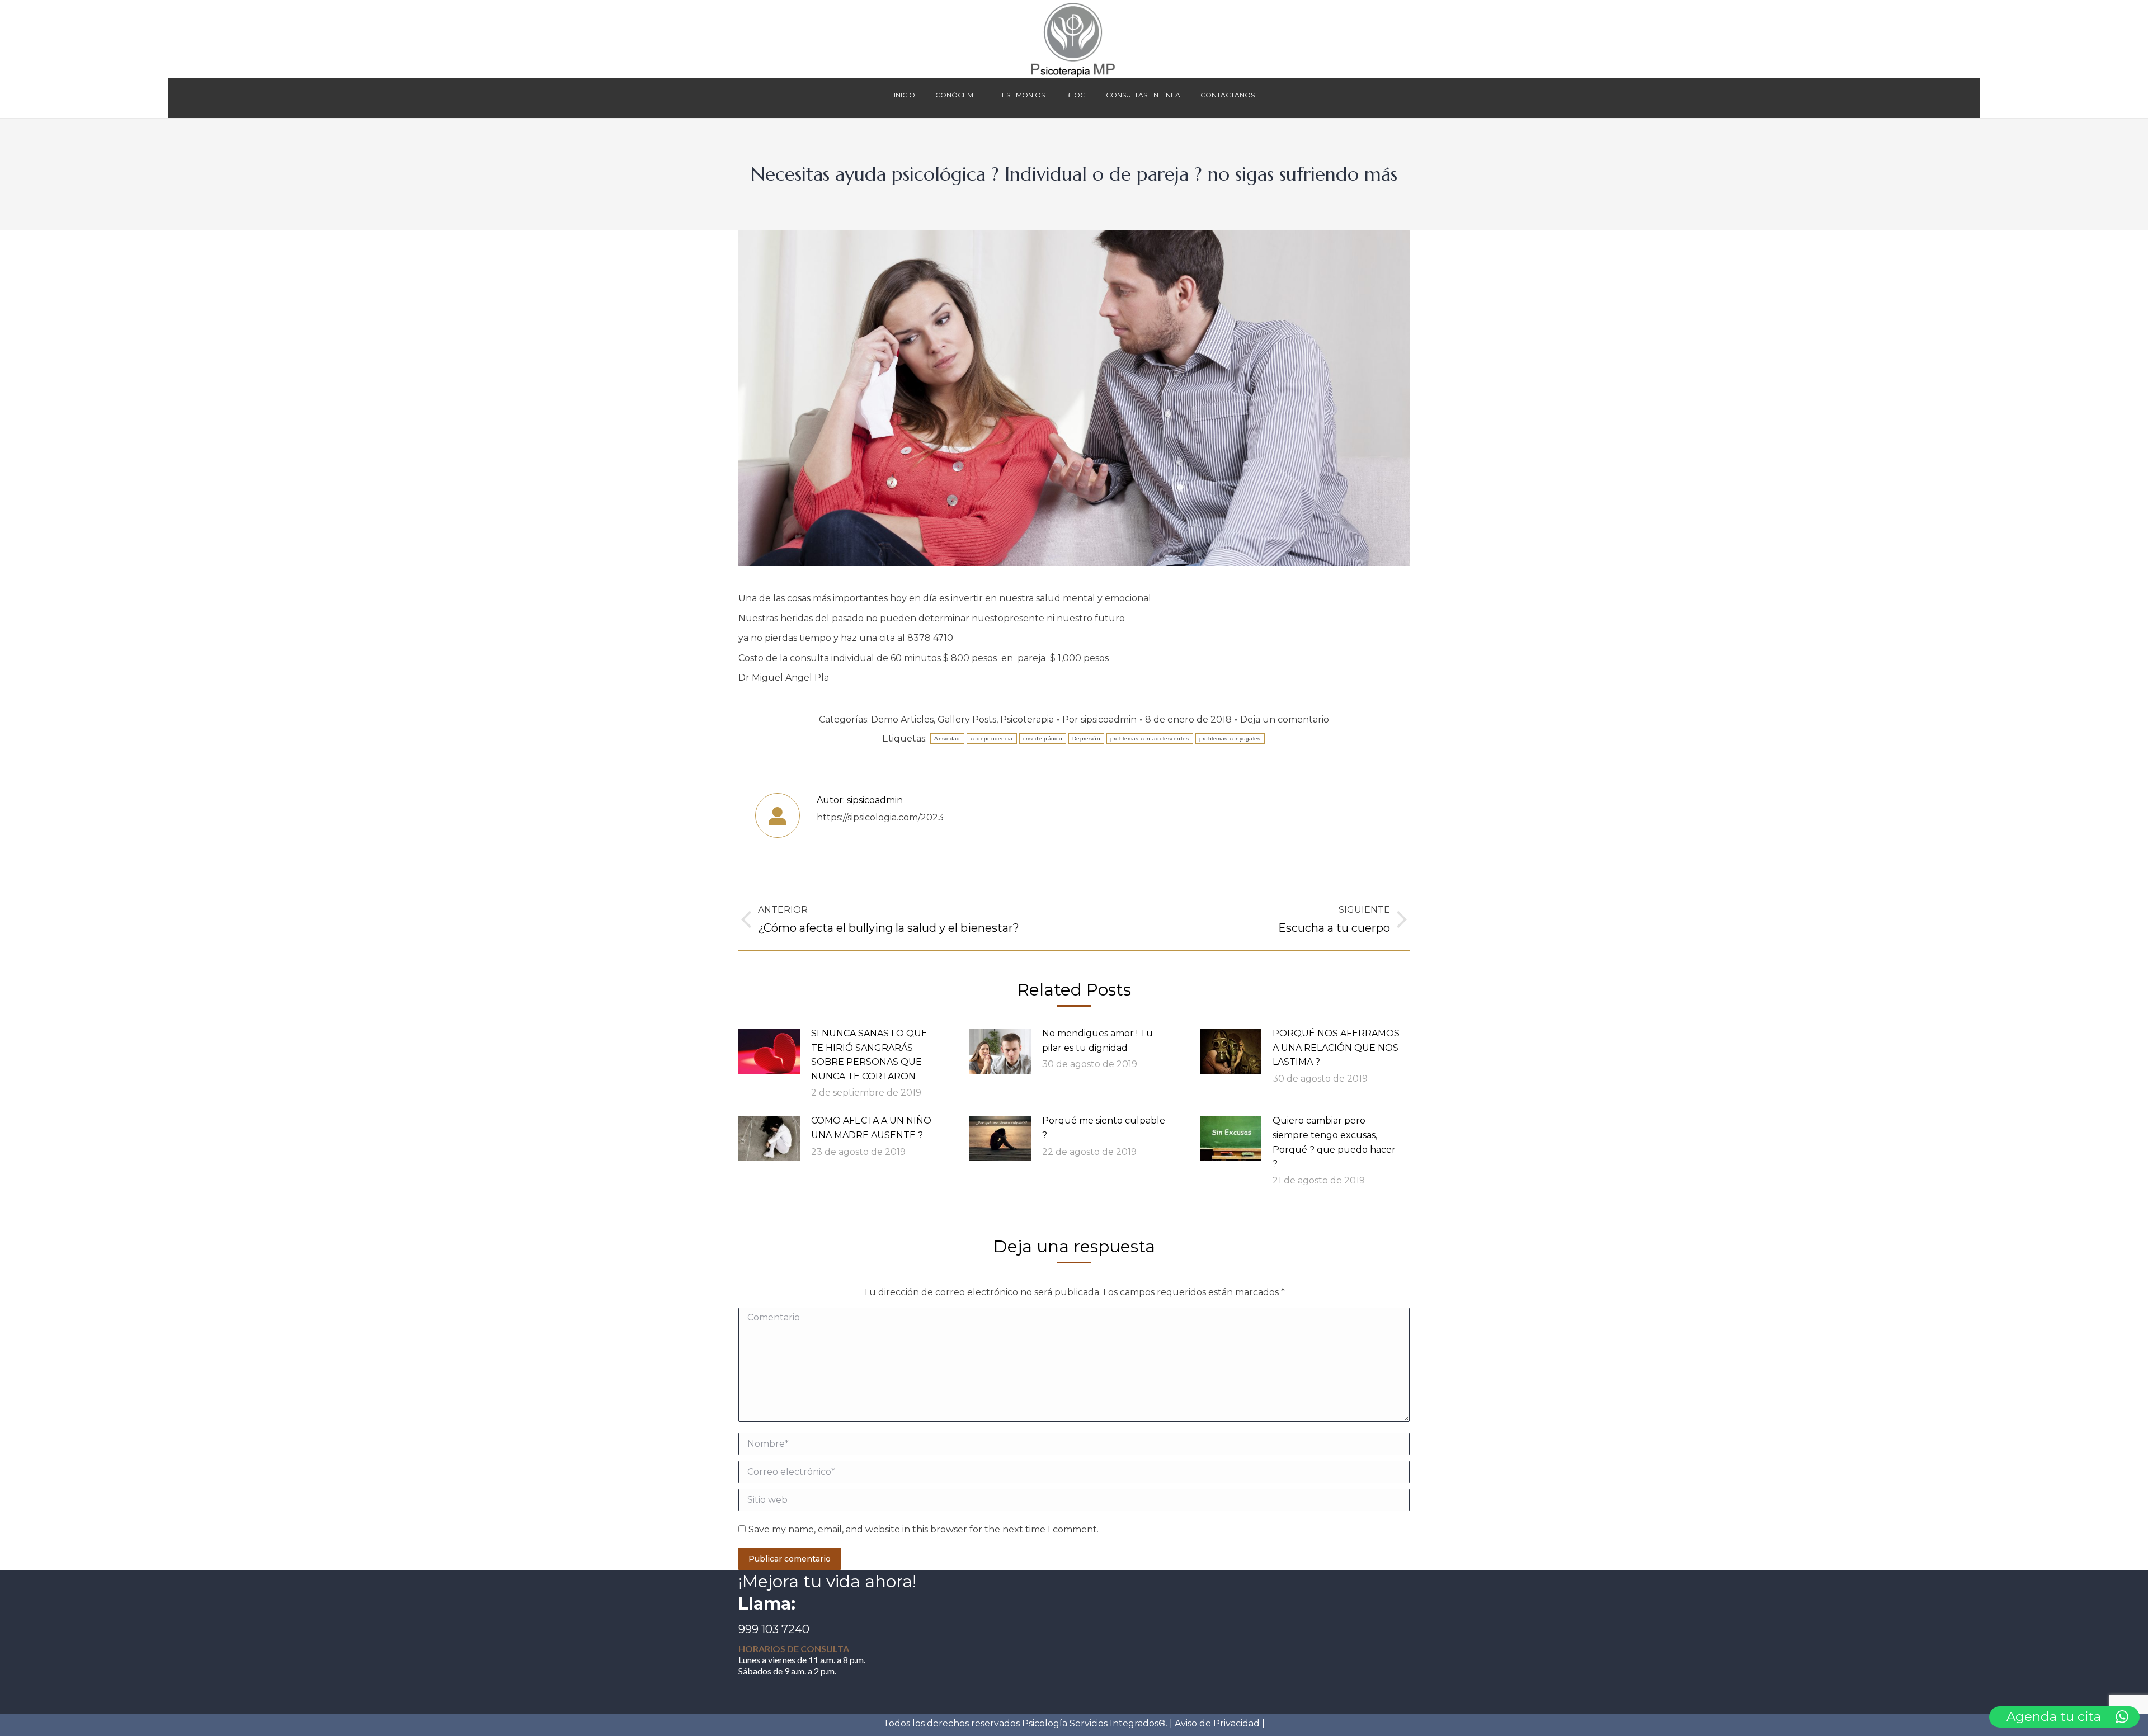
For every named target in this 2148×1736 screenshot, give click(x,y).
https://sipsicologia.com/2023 (880, 817)
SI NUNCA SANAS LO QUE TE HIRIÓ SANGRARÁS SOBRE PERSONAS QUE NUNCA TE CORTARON (869, 1055)
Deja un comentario (1285, 720)
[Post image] (769, 1051)
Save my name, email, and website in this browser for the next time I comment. (924, 1529)
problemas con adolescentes (1150, 739)
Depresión (1086, 739)
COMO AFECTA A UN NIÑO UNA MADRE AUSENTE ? (871, 1128)
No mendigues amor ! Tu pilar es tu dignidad (1097, 1041)
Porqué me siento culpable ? (1104, 1128)
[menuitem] (905, 98)
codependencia (992, 739)
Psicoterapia (1027, 720)
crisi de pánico (1043, 739)
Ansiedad (947, 739)
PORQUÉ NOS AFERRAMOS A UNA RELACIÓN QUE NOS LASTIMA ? (1336, 1048)
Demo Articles (902, 720)
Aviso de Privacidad (1217, 1723)
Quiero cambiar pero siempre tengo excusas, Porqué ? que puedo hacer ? (1334, 1142)
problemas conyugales (1230, 739)
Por (1099, 720)
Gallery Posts (967, 720)
